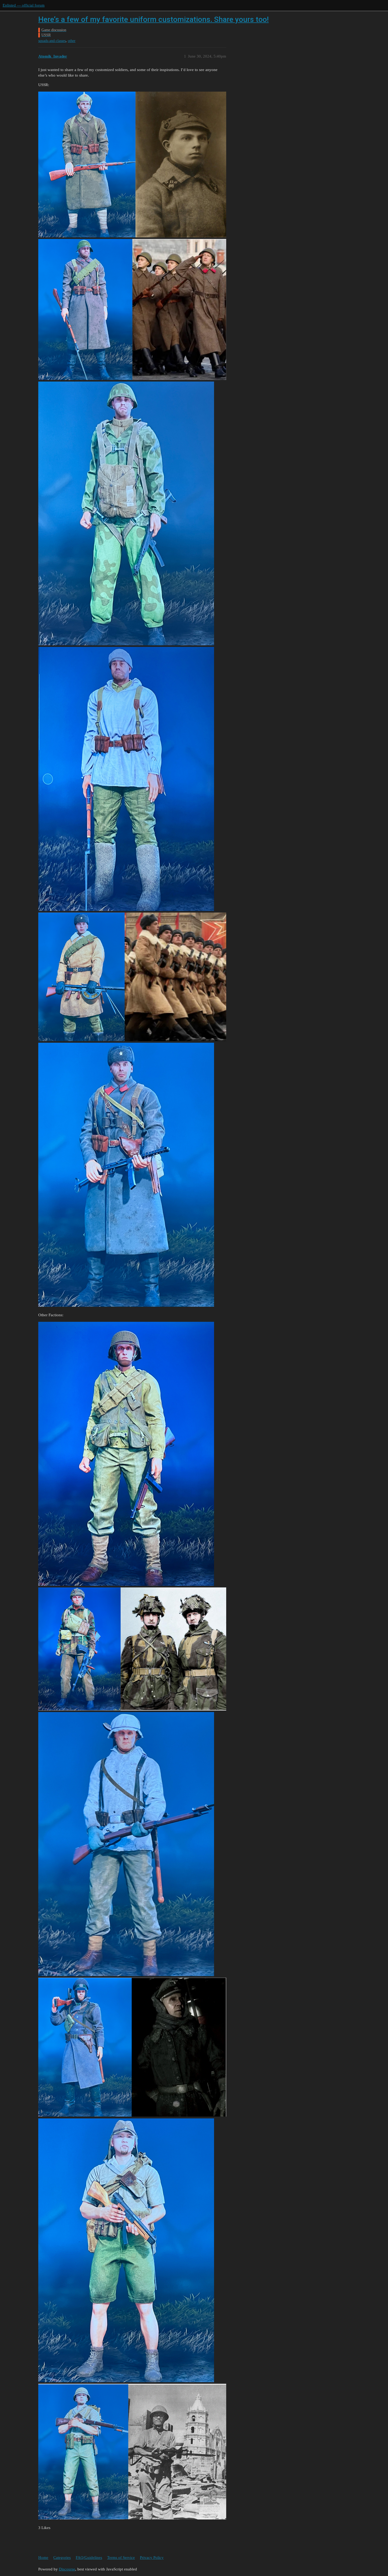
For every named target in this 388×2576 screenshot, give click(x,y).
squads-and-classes (52, 41)
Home (43, 2558)
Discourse (67, 2569)
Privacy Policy (152, 2558)
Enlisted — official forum (24, 5)
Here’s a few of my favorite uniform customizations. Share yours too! (153, 19)
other (72, 41)
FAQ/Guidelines (89, 2558)
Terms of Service (121, 2558)
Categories (62, 2558)
